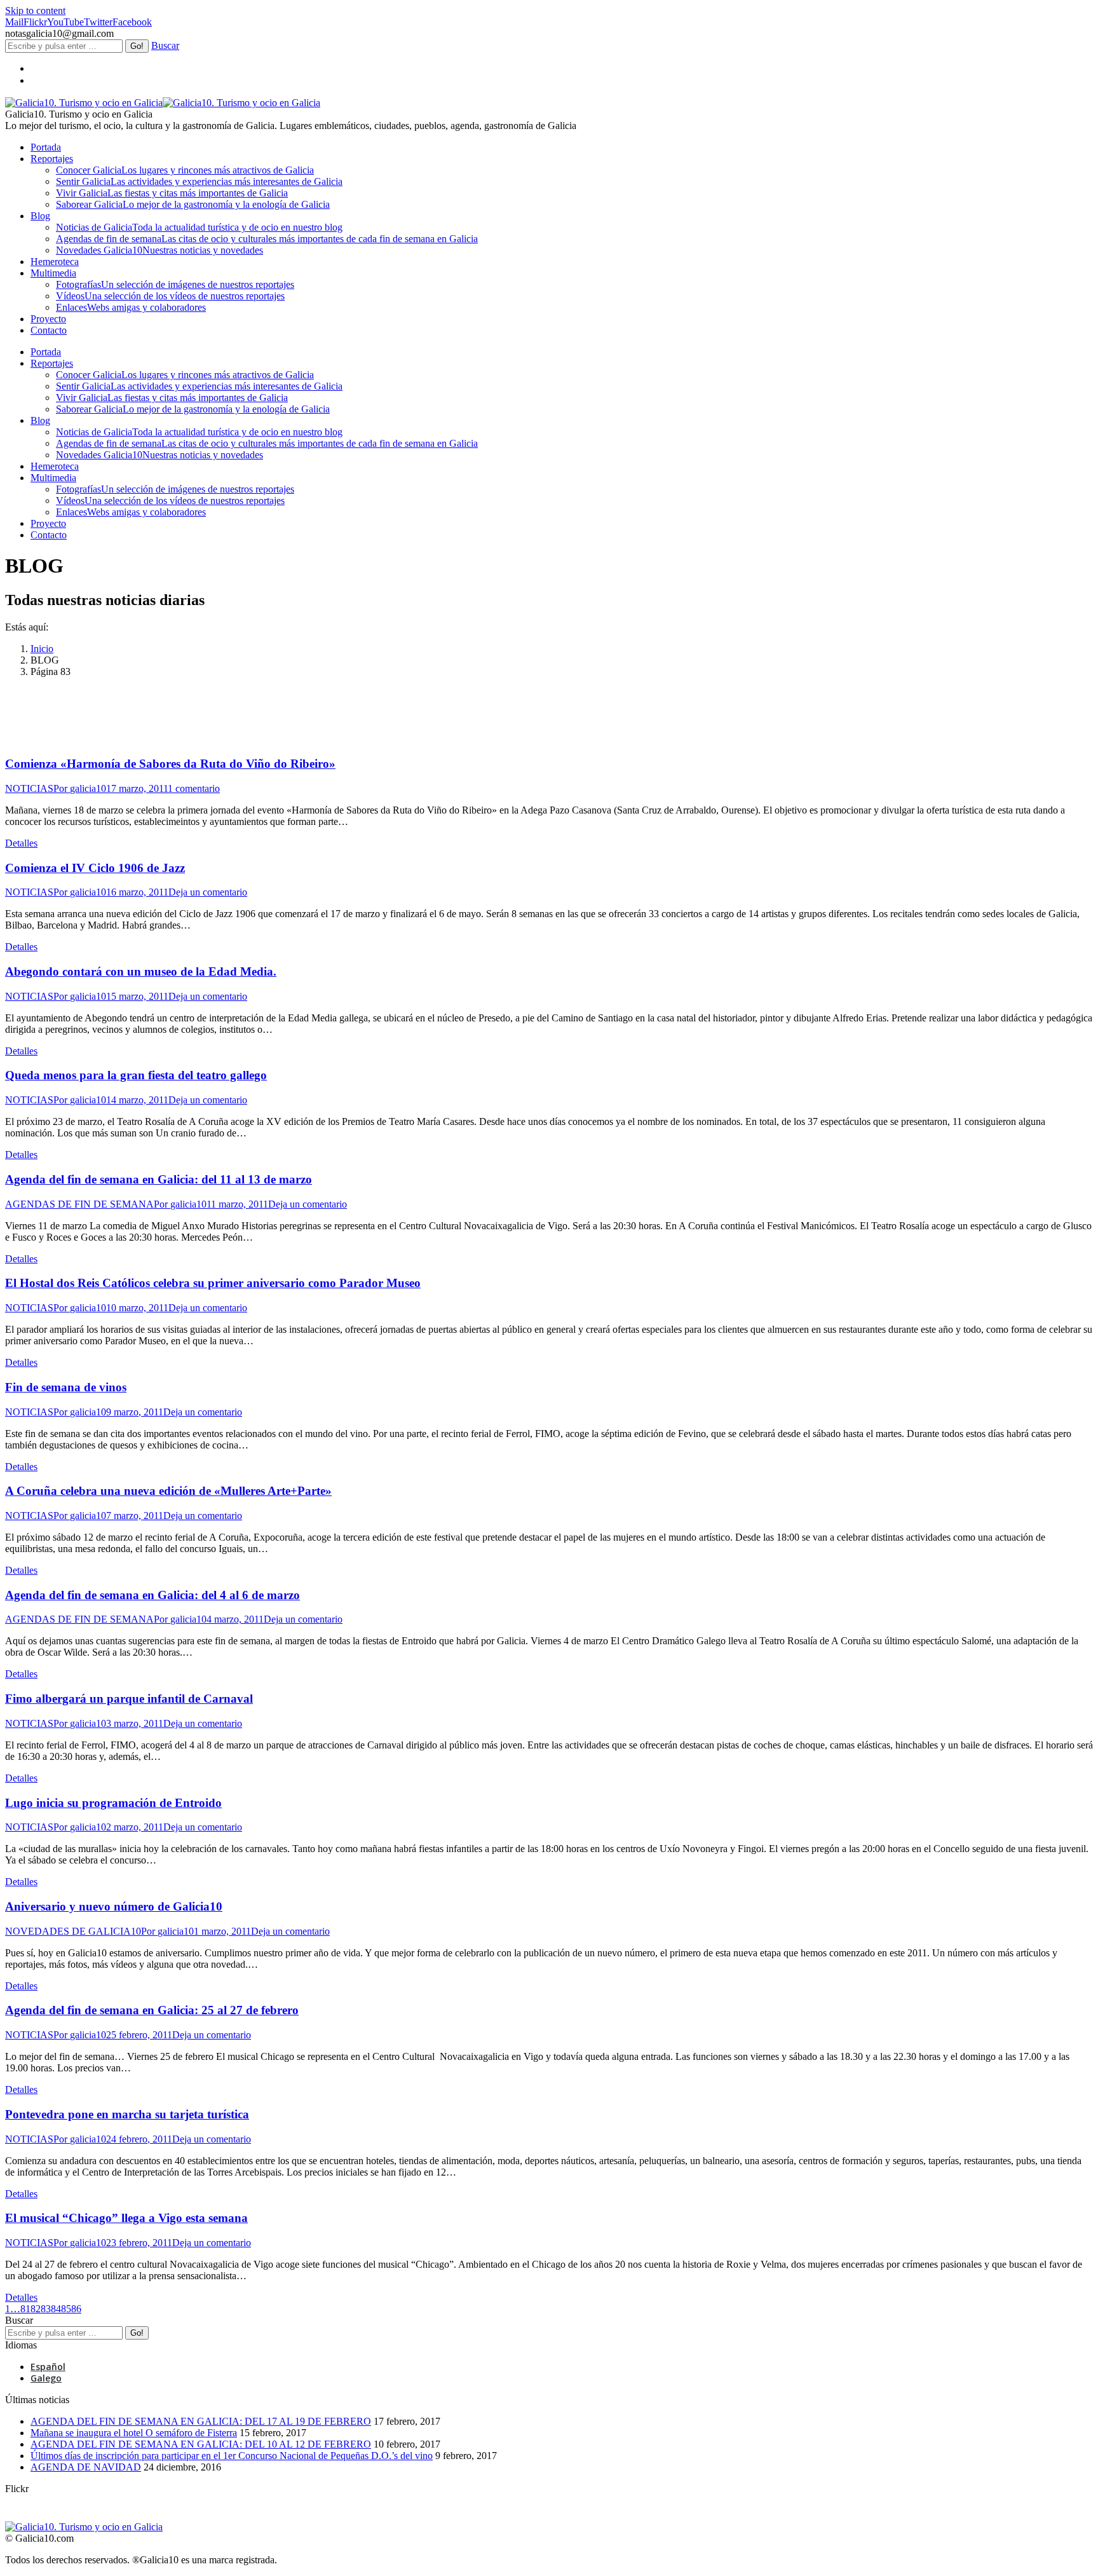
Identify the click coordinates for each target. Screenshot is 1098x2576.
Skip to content (35, 10)
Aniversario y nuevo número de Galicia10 (114, 1906)
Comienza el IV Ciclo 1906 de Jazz (95, 868)
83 (46, 2309)
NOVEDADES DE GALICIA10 (73, 1931)
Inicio (42, 649)
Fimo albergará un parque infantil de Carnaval (129, 1699)
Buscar (165, 45)
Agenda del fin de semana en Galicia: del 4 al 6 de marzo (152, 1595)
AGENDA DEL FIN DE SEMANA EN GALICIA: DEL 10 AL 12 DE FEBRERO (201, 2444)
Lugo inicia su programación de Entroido (113, 1803)
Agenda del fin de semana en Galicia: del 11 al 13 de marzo (159, 1179)
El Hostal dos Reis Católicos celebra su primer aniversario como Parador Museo (213, 1283)
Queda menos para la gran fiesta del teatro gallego (136, 1075)
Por (80, 788)
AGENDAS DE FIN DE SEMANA (79, 1204)
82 (36, 2309)
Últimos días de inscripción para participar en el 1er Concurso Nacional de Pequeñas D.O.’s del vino (232, 2456)
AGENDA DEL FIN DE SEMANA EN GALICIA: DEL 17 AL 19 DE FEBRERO (201, 2421)
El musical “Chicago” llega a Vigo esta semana (126, 2218)
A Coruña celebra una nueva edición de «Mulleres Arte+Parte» (168, 1491)
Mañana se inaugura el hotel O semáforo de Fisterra (134, 2433)
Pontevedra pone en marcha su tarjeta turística (127, 2114)
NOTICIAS (29, 788)
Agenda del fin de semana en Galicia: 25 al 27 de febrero (152, 2010)
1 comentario (194, 788)
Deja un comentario (208, 892)
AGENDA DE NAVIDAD (86, 2467)
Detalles (21, 843)
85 (66, 2309)
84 (56, 2309)
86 (76, 2309)
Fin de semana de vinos (66, 1387)
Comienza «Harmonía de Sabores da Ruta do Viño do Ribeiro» (170, 764)
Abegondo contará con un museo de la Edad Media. (141, 971)
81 (25, 2309)
